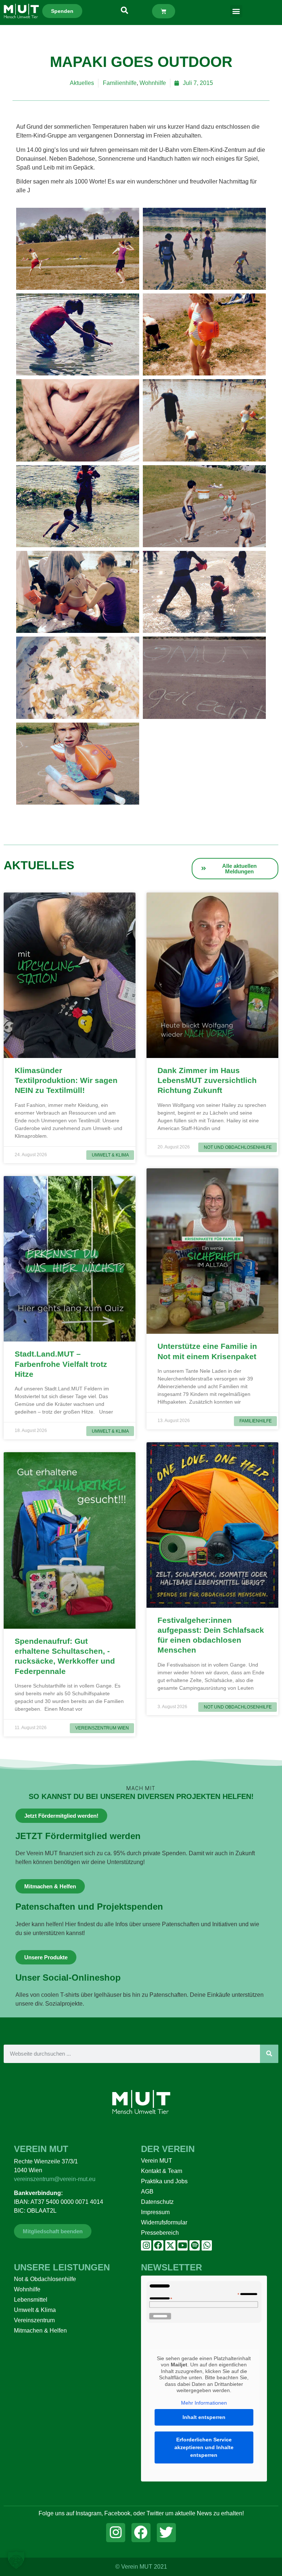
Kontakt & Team (162, 2171)
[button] (236, 11)
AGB (147, 2192)
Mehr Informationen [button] (204, 2403)
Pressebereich (160, 2233)
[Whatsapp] (207, 2245)
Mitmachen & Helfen (40, 2331)
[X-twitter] (170, 2245)
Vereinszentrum (34, 2320)
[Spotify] (195, 2245)
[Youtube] (182, 2245)
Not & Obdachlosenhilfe (45, 2279)
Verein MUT (157, 2161)
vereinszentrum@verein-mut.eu (55, 2179)
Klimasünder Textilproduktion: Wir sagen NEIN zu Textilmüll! (66, 1080)
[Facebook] (158, 2245)
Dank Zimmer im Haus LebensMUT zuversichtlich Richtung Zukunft (207, 1080)
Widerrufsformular (164, 2222)
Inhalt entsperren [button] (204, 2417)
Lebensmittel (31, 2300)
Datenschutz (157, 2202)
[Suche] (269, 2054)
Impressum (155, 2212)
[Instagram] (146, 2245)
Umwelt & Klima (35, 2310)
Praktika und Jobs (164, 2181)
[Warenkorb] (164, 11)
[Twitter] (166, 2533)
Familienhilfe (120, 83)
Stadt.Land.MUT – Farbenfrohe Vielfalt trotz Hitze (61, 1364)
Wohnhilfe (153, 83)
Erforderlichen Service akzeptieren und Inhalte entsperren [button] (204, 2447)
